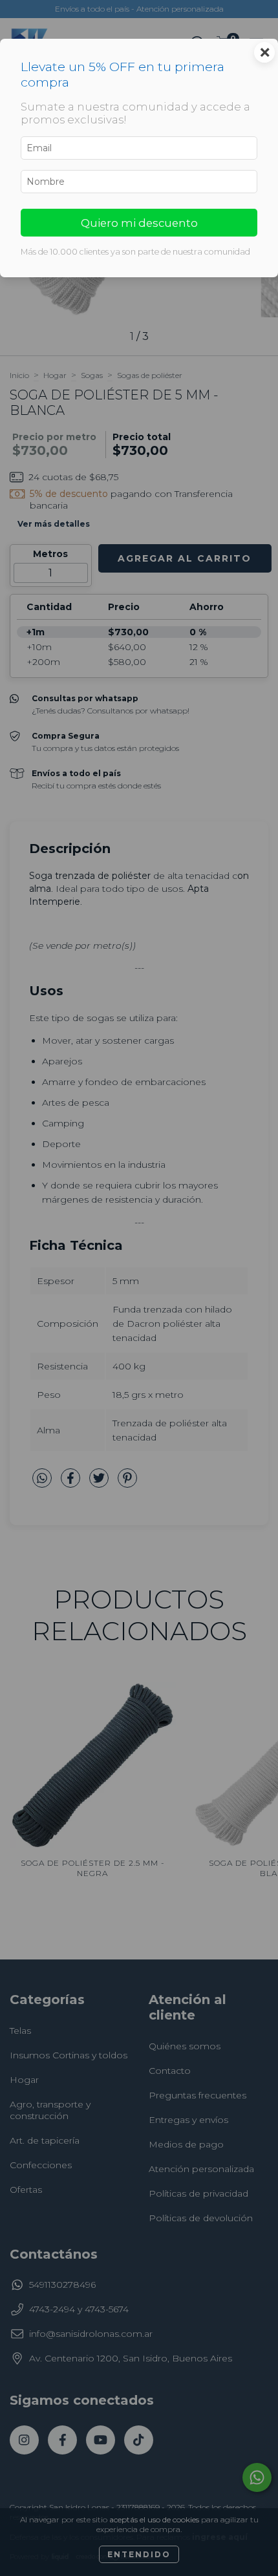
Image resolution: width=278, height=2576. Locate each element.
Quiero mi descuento (139, 223)
